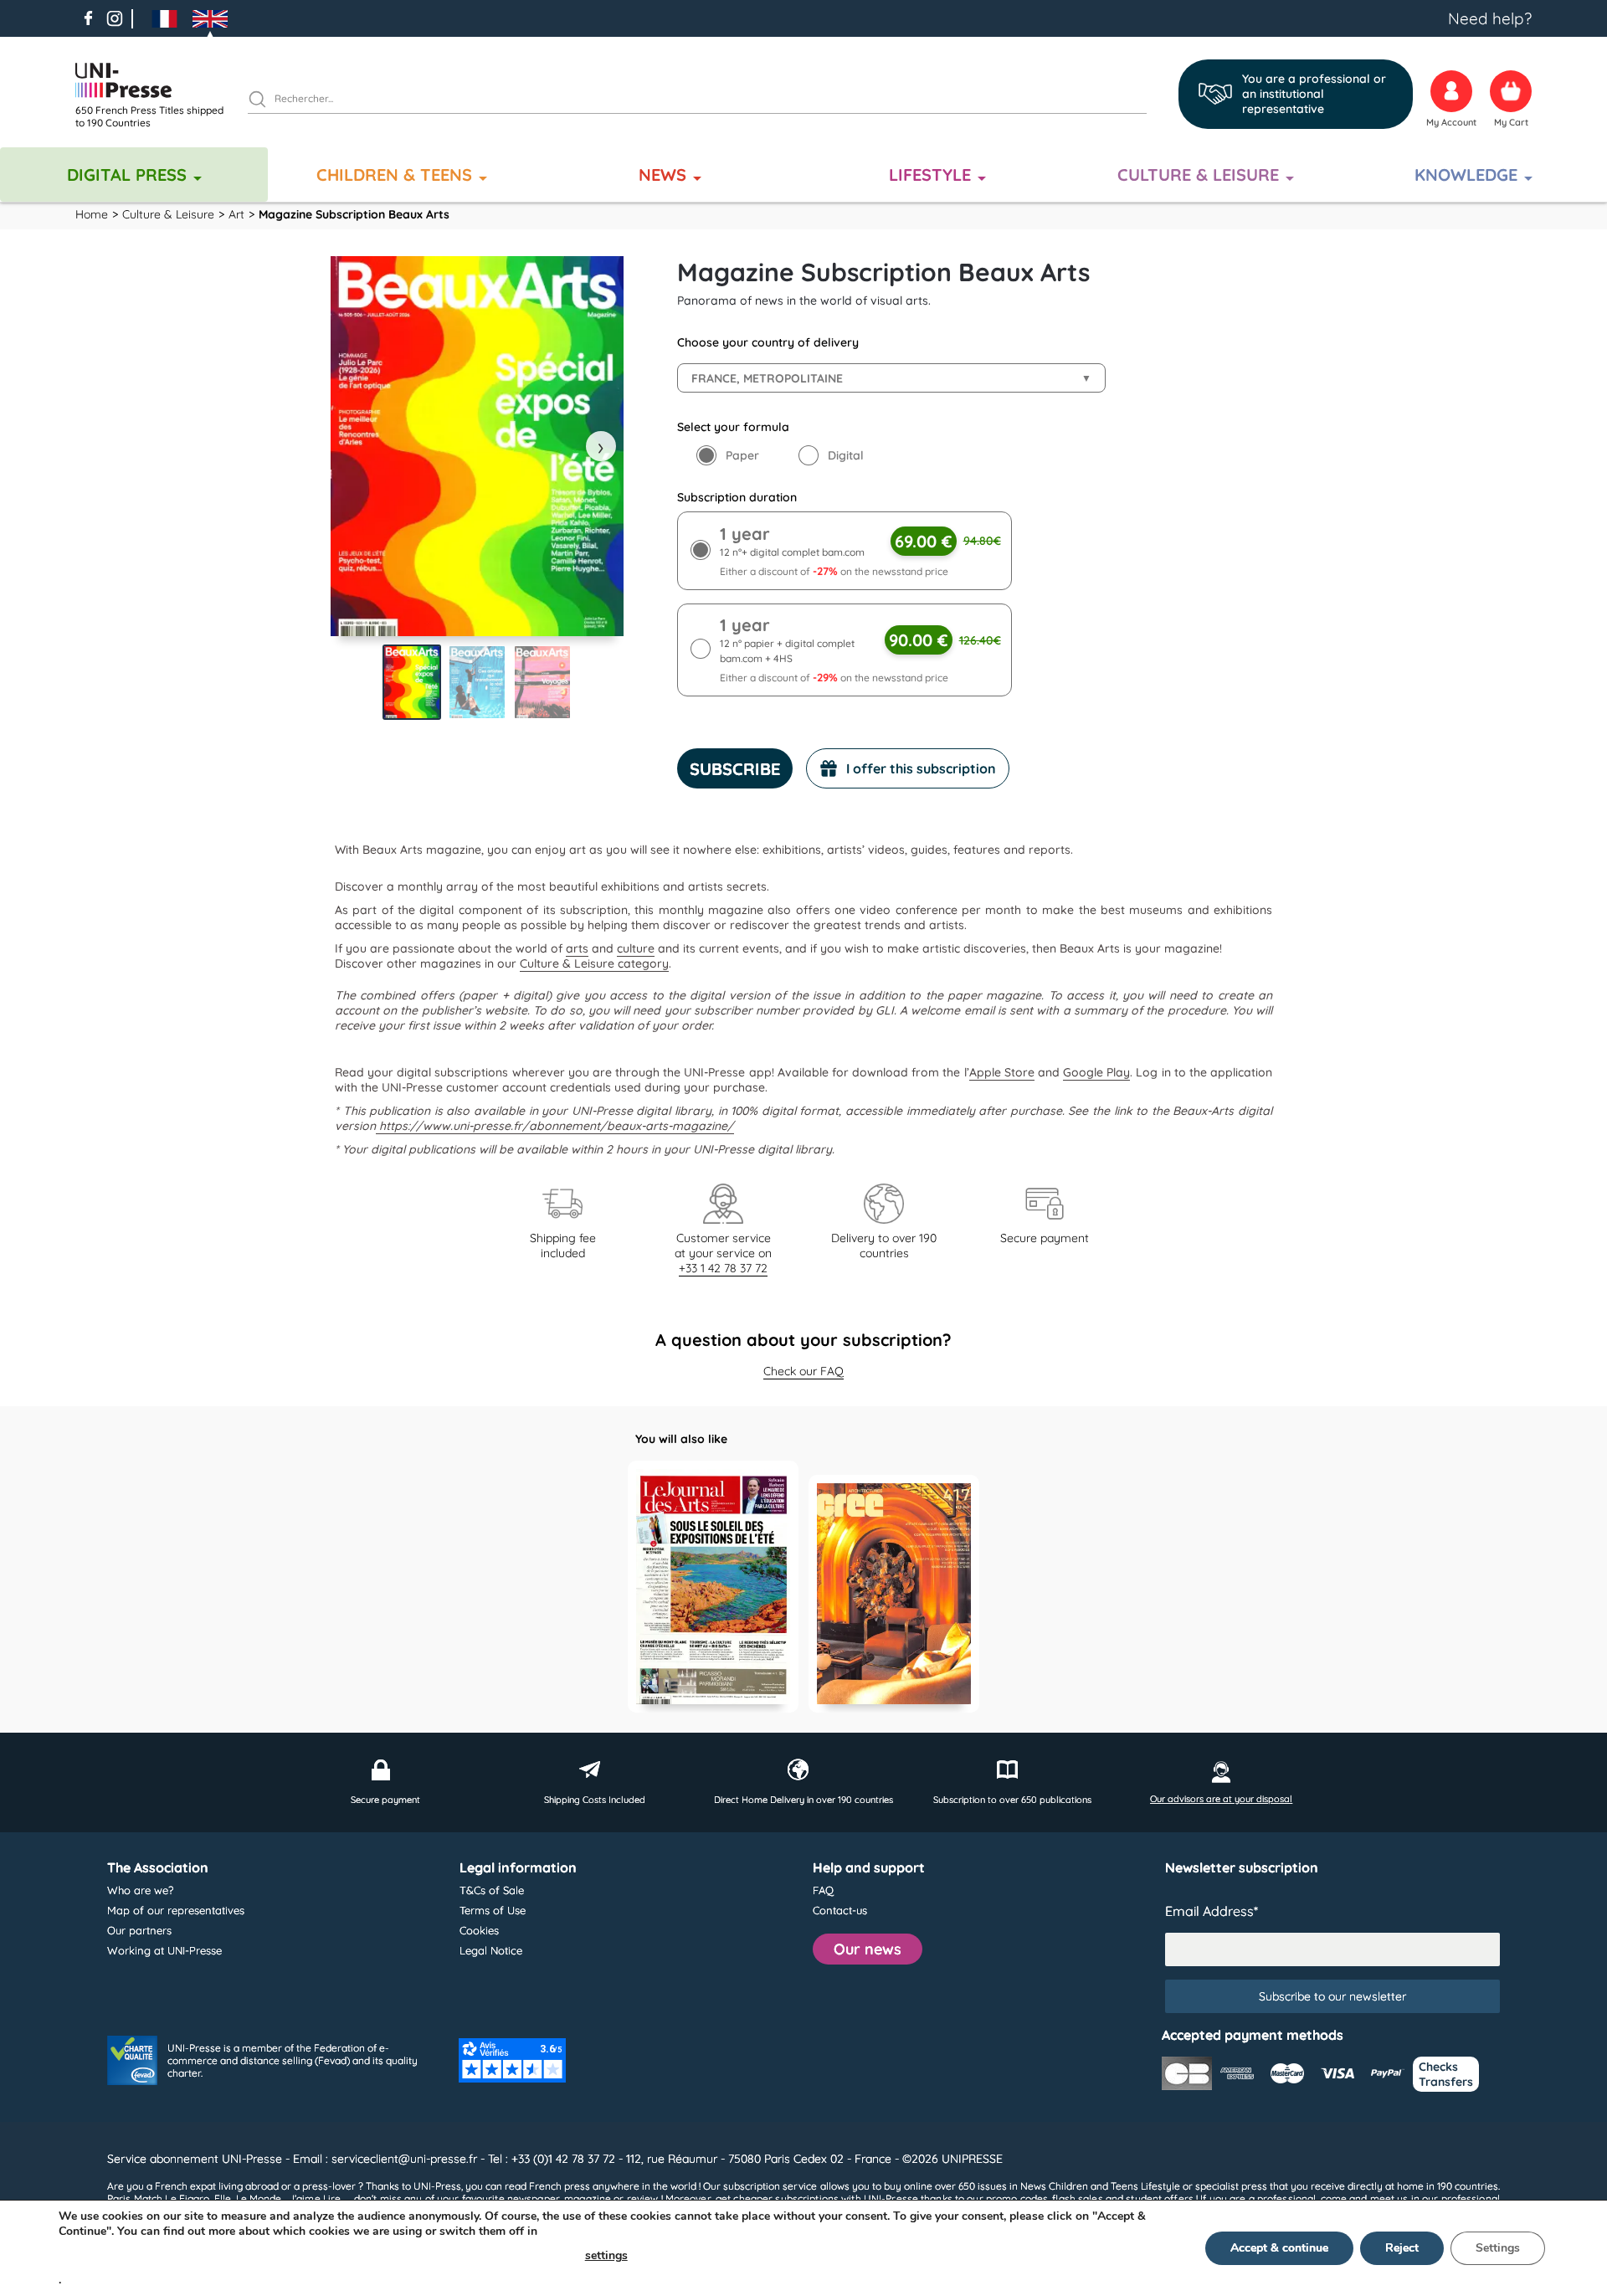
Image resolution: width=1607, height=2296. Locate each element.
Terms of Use (493, 1910)
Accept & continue (1279, 2248)
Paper (742, 455)
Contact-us (840, 1910)
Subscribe (735, 769)
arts (577, 948)
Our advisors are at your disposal (1221, 1799)
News (662, 175)
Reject (1402, 2248)
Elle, (224, 2198)
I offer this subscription (921, 768)
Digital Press (127, 175)
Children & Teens (394, 175)
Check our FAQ (803, 1371)
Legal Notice (491, 1950)
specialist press (1231, 2186)
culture (636, 948)
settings (606, 2255)
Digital (846, 455)
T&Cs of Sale (492, 1890)
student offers (1160, 2198)
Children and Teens (1094, 2186)
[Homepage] (155, 80)
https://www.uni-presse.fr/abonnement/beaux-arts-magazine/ (555, 1126)
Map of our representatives (176, 1910)
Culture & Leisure (1198, 175)
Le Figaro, (188, 2198)
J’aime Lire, (316, 2198)
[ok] (264, 101)
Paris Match (135, 2198)
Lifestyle (930, 175)
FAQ (823, 1890)
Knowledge (1466, 175)
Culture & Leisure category (594, 963)
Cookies (479, 1930)
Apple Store (1002, 1072)
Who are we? (140, 1890)
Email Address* (1212, 1911)
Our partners (139, 1930)
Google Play (1096, 1072)
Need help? (1490, 18)
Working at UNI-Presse (164, 1950)
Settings (1498, 2248)
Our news (868, 1949)
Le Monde (259, 2198)
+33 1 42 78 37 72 (723, 1268)
